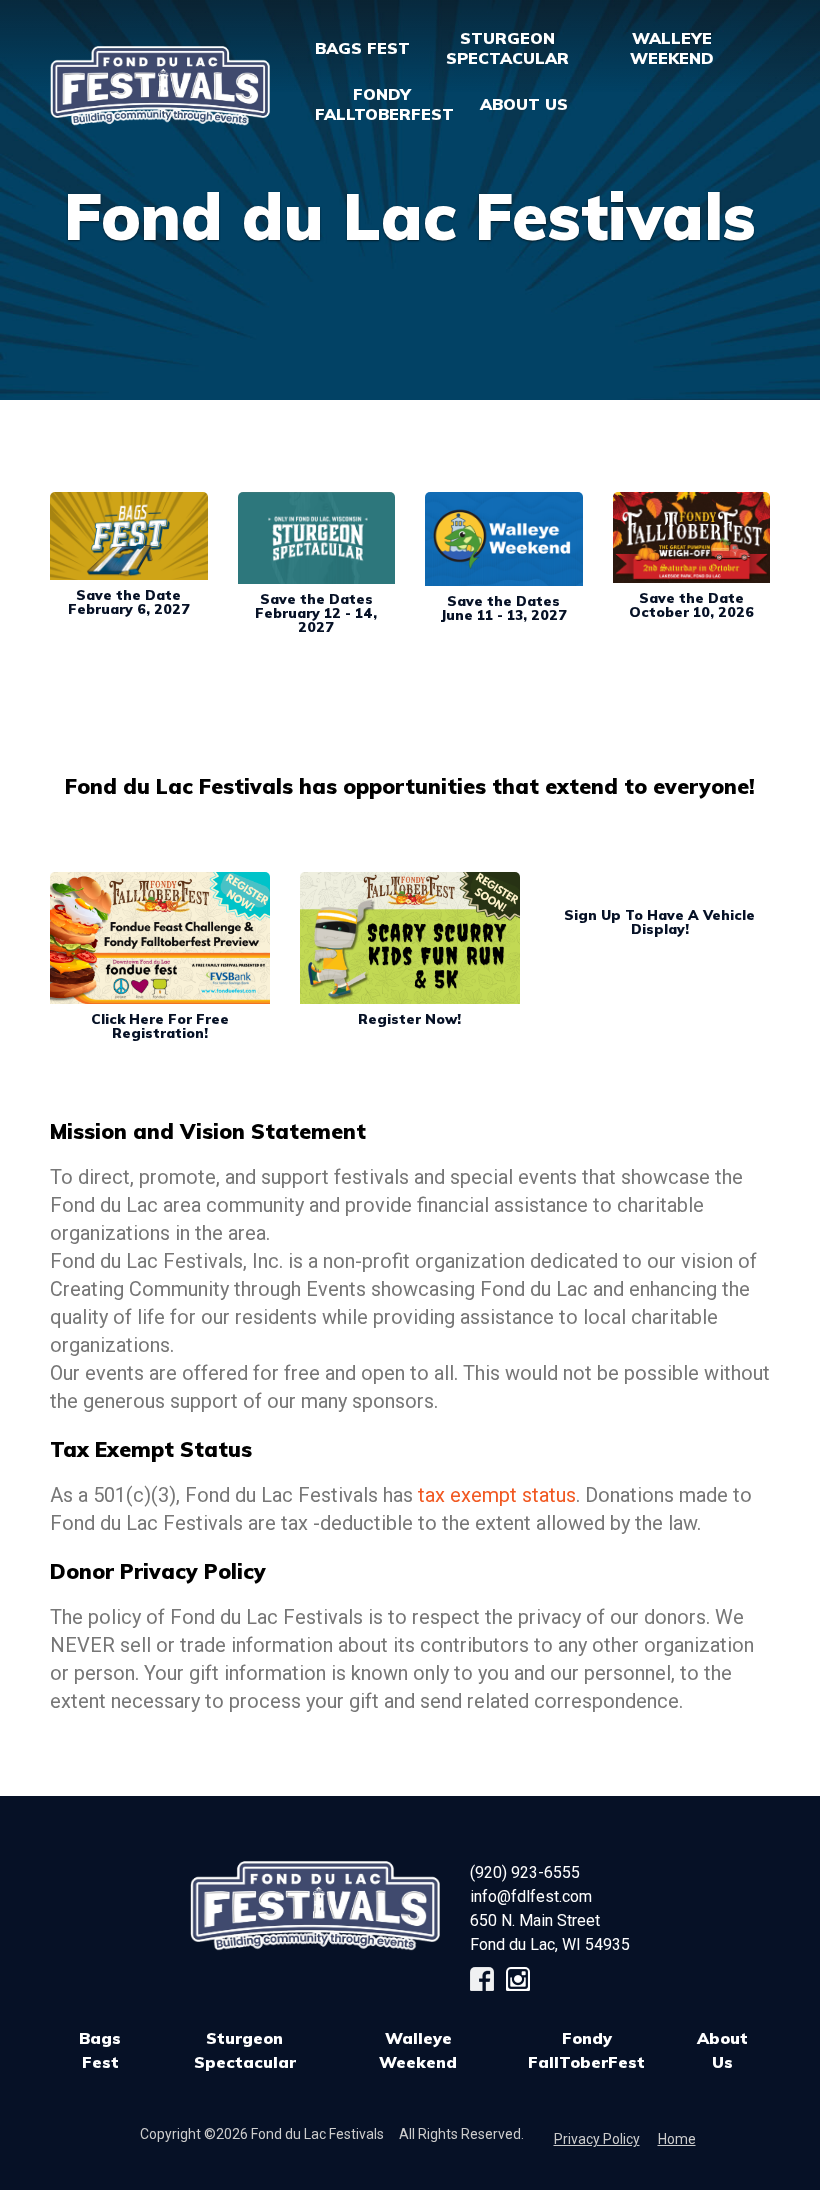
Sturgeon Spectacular (245, 2050)
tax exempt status (497, 1495)
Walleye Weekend (418, 2050)
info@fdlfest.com (531, 1896)
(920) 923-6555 (525, 1872)
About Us (722, 2050)
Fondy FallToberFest (586, 2050)
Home (677, 2139)
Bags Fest (362, 48)
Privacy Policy (597, 2139)
